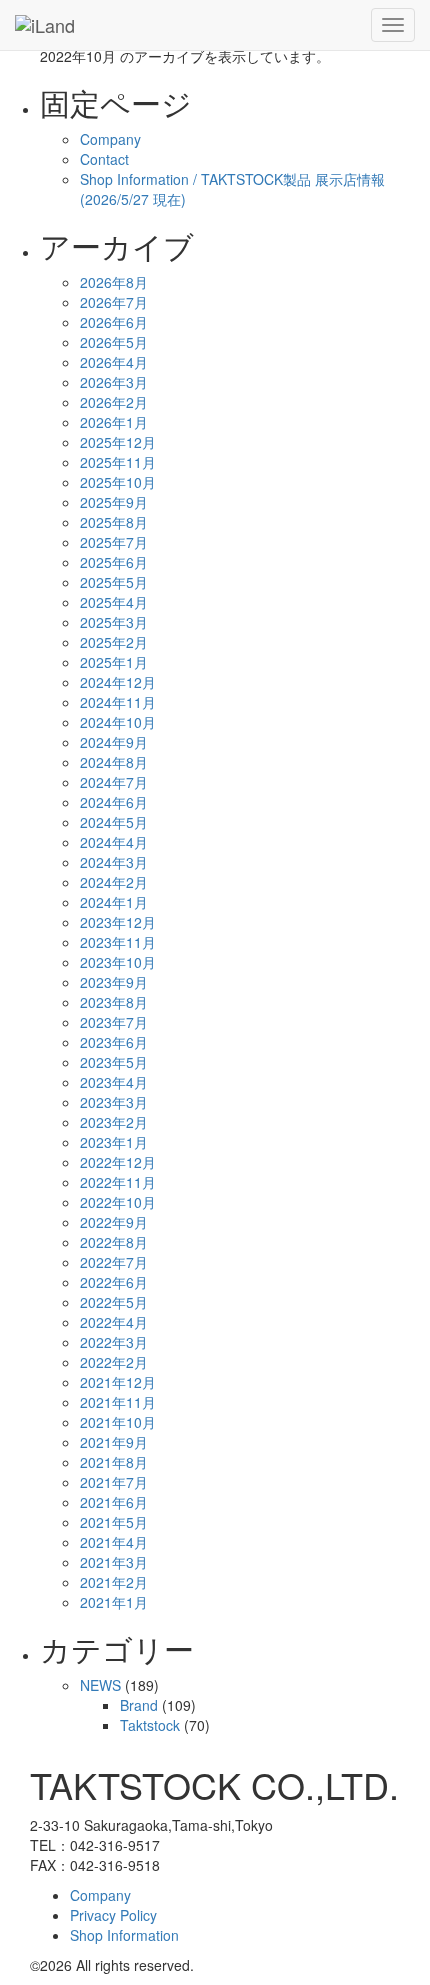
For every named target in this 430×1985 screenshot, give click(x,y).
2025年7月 (114, 542)
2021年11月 (118, 1402)
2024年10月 (118, 722)
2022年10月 (118, 1202)
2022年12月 (118, 1162)
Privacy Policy (113, 1915)
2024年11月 (118, 702)
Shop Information (124, 1935)
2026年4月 (114, 362)
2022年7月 (114, 1262)
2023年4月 (114, 1082)
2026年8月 (114, 282)
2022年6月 (114, 1282)
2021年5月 (114, 1522)
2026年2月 (114, 402)
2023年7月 (114, 1022)
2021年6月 (114, 1502)
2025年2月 (114, 642)
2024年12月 (118, 682)
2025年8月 (114, 522)
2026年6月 (114, 322)
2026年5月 (114, 342)
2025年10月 (118, 482)
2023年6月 (114, 1042)
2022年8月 (114, 1242)
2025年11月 (118, 462)
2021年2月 (114, 1582)
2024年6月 (114, 802)
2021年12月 (118, 1382)
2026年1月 (114, 422)
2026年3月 (114, 382)
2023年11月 (118, 942)
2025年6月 (114, 562)
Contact (104, 159)
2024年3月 (114, 862)
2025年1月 (114, 662)
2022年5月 (114, 1302)
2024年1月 (114, 902)
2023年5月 (114, 1062)
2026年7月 (114, 302)
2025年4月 (114, 602)
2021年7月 (114, 1482)
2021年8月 (114, 1462)
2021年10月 (118, 1422)
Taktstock (150, 1725)
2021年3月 (114, 1562)
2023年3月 (114, 1102)
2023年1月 (114, 1142)
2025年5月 (114, 582)
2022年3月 (114, 1342)
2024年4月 (114, 842)
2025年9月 (114, 502)
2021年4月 (114, 1542)
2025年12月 (118, 442)
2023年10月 (118, 962)
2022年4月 (114, 1322)
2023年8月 (114, 1002)
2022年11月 (118, 1182)
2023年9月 (114, 982)
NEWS (100, 1685)
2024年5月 (114, 822)
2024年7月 (114, 782)
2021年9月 (114, 1442)
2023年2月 (114, 1122)
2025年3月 (114, 622)
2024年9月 (114, 742)
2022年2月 (114, 1362)
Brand (139, 1705)
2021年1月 (114, 1602)
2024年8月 (114, 762)
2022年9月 (114, 1222)
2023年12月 (118, 922)
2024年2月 (114, 882)
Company (110, 139)
